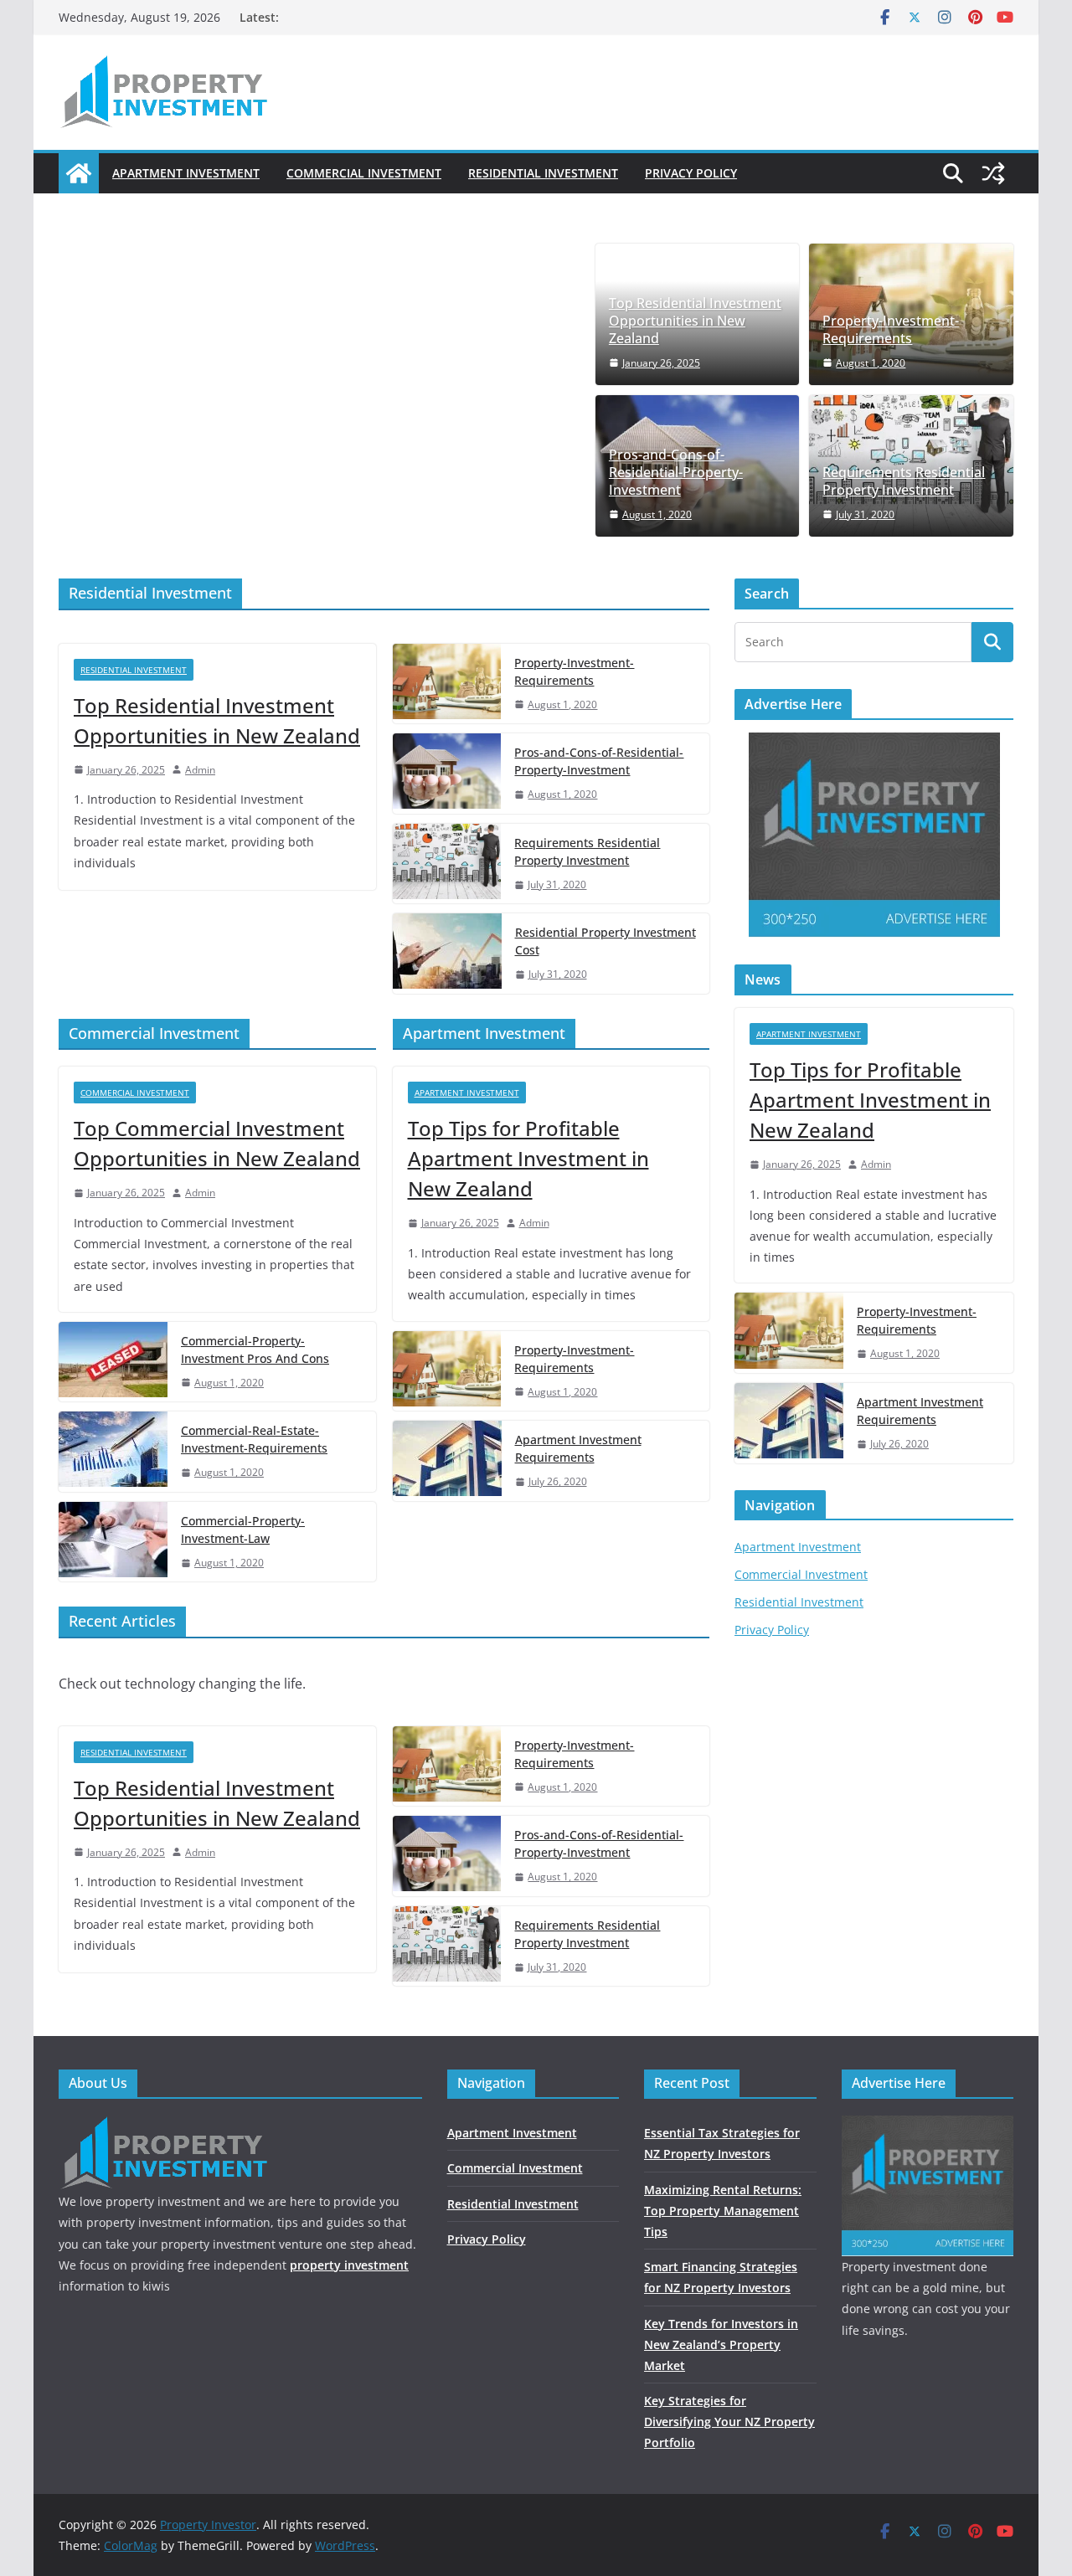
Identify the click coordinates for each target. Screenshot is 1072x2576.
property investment (349, 2265)
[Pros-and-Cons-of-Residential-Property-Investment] (447, 774)
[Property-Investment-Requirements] (447, 684)
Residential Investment (543, 173)
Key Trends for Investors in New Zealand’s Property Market (721, 2345)
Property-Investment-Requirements (891, 330)
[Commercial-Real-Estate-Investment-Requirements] (113, 1452)
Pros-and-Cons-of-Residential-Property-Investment (676, 472)
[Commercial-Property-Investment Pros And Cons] (113, 1362)
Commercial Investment (364, 173)
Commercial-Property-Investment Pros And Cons (255, 1350)
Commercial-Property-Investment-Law (243, 1530)
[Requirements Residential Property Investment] (447, 864)
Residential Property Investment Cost (606, 941)
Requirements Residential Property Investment (904, 481)
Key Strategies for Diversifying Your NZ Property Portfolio (729, 2422)
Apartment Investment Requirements (578, 1448)
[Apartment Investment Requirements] (447, 1461)
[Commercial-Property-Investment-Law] (113, 1542)
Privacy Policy (691, 173)
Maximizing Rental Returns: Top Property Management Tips (723, 2211)
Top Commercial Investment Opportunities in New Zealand (217, 1143)
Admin (200, 770)
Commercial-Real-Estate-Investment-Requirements (254, 1439)
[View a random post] (993, 173)
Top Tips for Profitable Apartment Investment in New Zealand (528, 1158)
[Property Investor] (79, 173)
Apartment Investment (186, 173)
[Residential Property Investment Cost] (447, 954)
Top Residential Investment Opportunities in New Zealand (695, 321)
